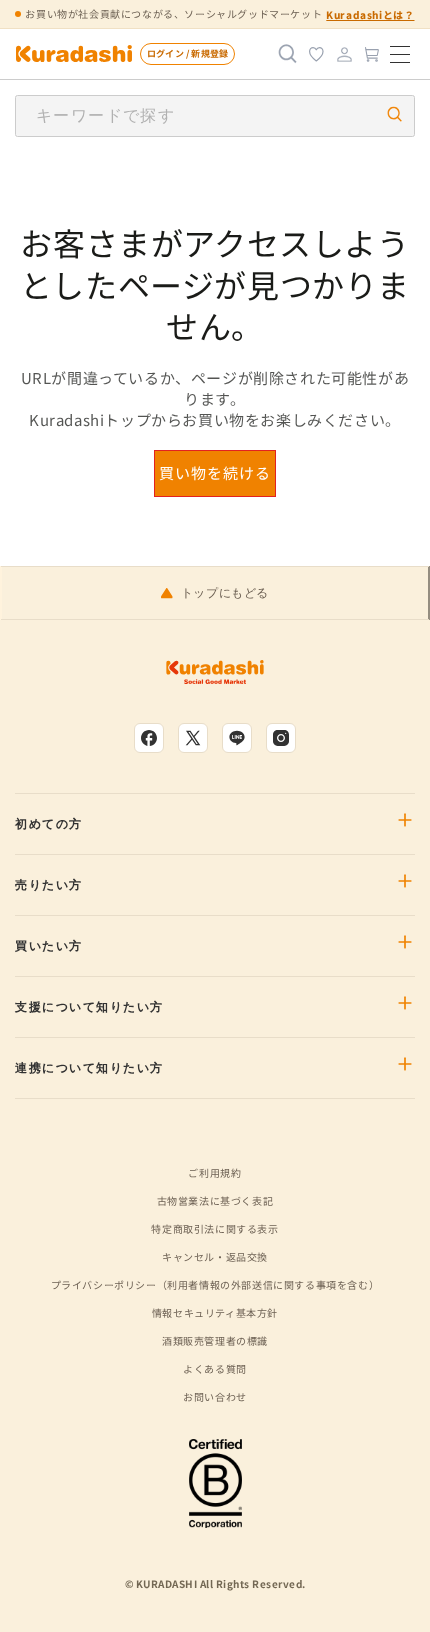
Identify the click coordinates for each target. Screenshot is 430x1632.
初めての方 (49, 824)
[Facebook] (149, 738)
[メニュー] (400, 54)
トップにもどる (225, 593)
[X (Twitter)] (193, 738)
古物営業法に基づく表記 (215, 1200)
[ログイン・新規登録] (344, 54)
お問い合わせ (215, 1396)
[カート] (372, 54)
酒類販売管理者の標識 (215, 1340)
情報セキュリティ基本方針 (215, 1312)
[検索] (288, 54)
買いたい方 (49, 946)
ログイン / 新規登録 (187, 53)
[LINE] (237, 738)
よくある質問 (215, 1368)
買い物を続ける (215, 472)
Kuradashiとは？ (370, 14)
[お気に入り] (316, 54)
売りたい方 (49, 885)
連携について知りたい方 (89, 1068)
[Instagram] (281, 738)
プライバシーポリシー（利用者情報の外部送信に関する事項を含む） (215, 1284)
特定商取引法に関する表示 (214, 1228)
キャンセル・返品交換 (215, 1256)
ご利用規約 (214, 1172)
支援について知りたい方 (89, 1007)
